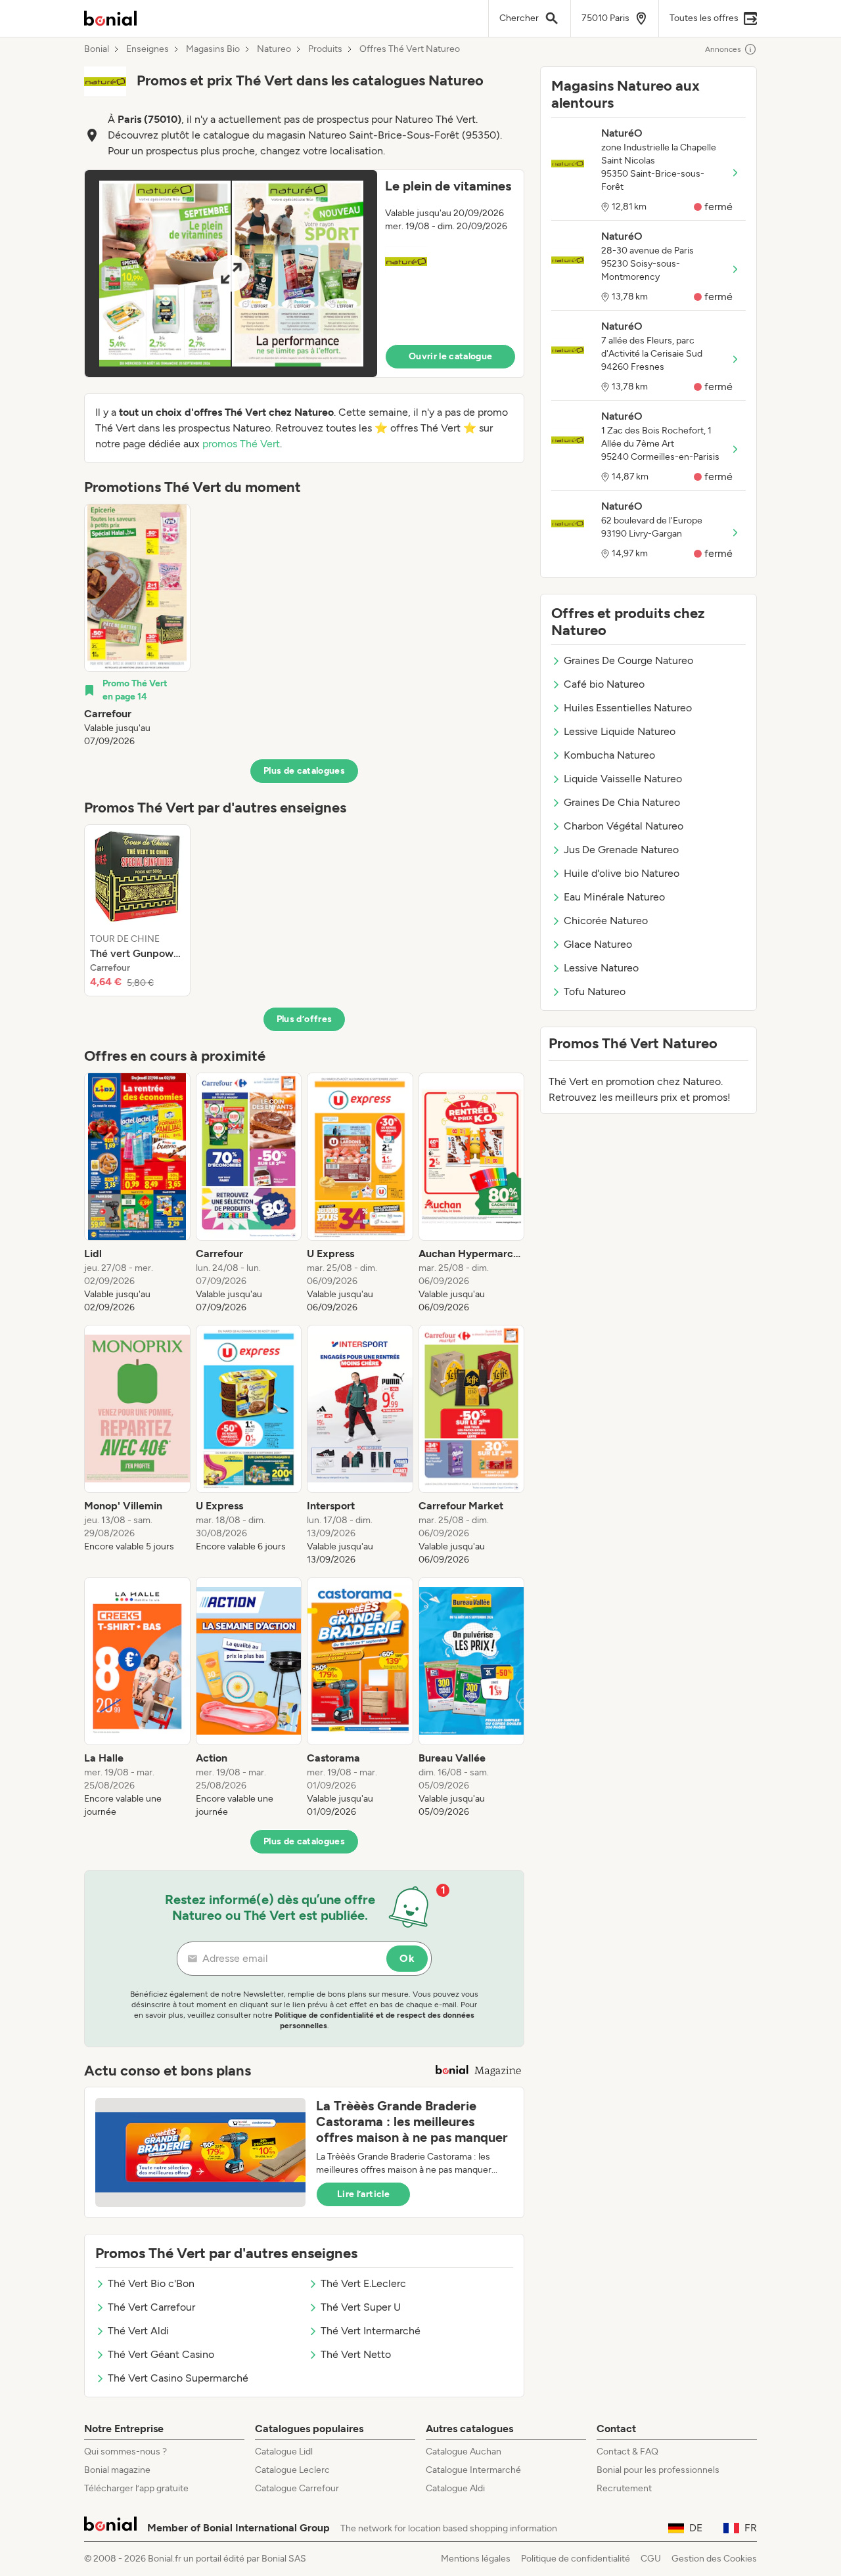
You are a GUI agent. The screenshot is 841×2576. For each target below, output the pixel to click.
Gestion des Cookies (714, 2559)
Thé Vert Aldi (138, 2331)
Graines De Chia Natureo (622, 802)
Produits (325, 49)
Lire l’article (363, 2194)
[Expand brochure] (231, 274)
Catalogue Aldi (455, 2488)
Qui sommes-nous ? (125, 2452)
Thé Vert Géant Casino (161, 2354)
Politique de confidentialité (576, 2559)
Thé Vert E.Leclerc (363, 2283)
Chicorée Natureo (606, 921)
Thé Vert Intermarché (371, 2331)
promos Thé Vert (241, 444)
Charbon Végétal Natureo (624, 826)
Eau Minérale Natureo (614, 897)
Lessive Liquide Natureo (620, 731)
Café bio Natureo (604, 684)
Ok (407, 1958)
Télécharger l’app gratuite (136, 2488)
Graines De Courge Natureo (628, 660)
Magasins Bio (213, 49)
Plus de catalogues (304, 771)
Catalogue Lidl (284, 2452)
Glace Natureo (598, 944)
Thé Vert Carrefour (151, 2307)
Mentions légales (476, 2559)
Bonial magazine (117, 2470)
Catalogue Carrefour (297, 2488)
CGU (651, 2559)
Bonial (97, 49)
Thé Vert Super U (361, 2307)
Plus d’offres (305, 1019)
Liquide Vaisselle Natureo (623, 779)
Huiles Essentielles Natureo (628, 708)
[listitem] (137, 626)
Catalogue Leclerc (292, 2470)
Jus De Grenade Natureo (621, 850)
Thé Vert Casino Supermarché (178, 2378)
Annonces (723, 49)
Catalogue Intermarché (473, 2470)
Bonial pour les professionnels (658, 2470)
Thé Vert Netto (356, 2354)
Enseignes (148, 49)
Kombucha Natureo (609, 755)
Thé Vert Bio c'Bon (151, 2283)
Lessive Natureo (601, 968)
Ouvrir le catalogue (451, 356)
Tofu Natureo (595, 991)
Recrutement (624, 2488)
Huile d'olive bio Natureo (622, 873)
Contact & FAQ (627, 2452)
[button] (304, 274)
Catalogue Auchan (464, 2452)
